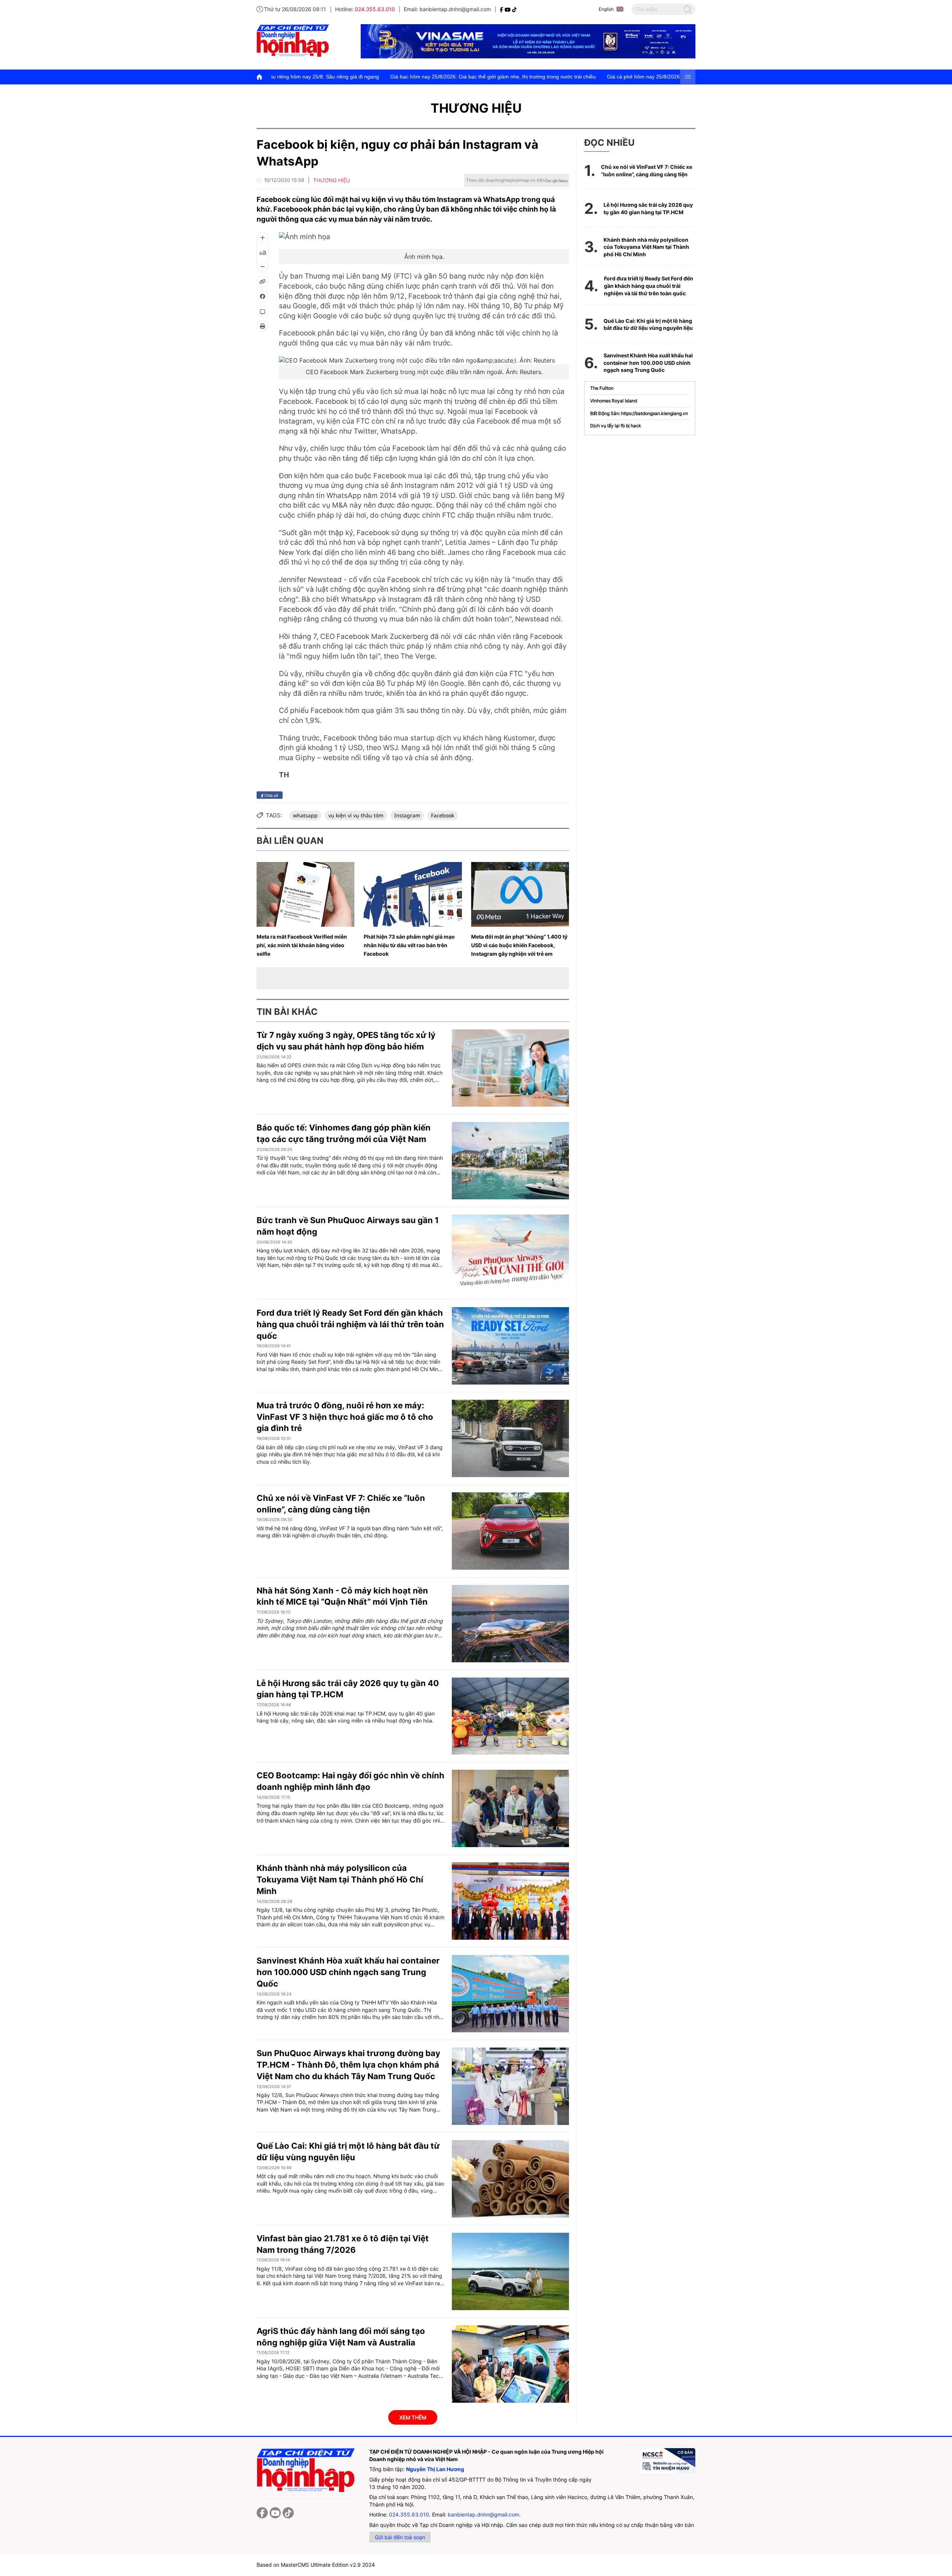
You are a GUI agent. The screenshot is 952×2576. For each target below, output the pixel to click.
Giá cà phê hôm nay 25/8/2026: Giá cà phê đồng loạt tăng (497, 77)
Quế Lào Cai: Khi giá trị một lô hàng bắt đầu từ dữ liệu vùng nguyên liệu (648, 324)
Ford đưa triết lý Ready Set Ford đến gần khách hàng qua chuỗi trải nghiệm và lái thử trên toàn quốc (350, 1324)
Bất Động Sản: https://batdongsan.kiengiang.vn (639, 413)
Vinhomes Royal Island (614, 401)
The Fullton (602, 388)
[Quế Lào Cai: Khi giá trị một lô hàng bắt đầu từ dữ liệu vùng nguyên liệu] (510, 2179)
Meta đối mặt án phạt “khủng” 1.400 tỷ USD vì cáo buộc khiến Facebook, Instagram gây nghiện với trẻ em (519, 945)
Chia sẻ (271, 795)
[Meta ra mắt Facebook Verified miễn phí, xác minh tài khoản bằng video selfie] (305, 894)
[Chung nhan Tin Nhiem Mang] (668, 2461)
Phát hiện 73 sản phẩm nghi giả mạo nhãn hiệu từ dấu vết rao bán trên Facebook (409, 945)
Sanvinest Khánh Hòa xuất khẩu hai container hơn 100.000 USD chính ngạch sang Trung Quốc (348, 1972)
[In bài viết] (263, 326)
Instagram (407, 815)
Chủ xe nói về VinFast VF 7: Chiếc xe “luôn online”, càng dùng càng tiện (647, 171)
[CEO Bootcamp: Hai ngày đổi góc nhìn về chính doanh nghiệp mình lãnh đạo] (510, 1808)
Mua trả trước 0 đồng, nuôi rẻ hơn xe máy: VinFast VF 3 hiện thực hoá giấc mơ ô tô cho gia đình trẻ (345, 1417)
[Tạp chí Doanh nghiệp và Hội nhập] (502, 9)
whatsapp (305, 815)
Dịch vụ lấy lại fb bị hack (616, 426)
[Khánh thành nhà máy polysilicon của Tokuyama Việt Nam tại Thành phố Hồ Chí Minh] (510, 1901)
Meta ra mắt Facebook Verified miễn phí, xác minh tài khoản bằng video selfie (302, 945)
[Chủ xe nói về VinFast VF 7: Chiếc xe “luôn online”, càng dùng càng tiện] (510, 1531)
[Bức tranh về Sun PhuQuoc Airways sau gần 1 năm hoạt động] (510, 1253)
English (606, 9)
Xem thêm (413, 2417)
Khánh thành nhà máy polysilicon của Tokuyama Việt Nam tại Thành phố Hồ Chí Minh (340, 1879)
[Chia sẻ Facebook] (263, 296)
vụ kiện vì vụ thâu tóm (356, 815)
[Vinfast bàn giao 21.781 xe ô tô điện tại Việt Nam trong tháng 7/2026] (510, 2271)
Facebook (443, 815)
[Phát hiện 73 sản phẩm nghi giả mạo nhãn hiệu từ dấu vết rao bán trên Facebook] (413, 894)
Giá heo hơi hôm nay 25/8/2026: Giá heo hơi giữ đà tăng (643, 77)
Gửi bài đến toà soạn (400, 2537)
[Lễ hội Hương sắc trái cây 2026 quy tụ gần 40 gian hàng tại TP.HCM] (510, 1716)
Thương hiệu (476, 108)
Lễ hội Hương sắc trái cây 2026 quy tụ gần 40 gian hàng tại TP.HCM (648, 208)
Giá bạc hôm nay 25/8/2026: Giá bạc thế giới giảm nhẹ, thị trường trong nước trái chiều (314, 77)
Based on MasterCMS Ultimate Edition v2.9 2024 (316, 2565)
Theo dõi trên (505, 180)
